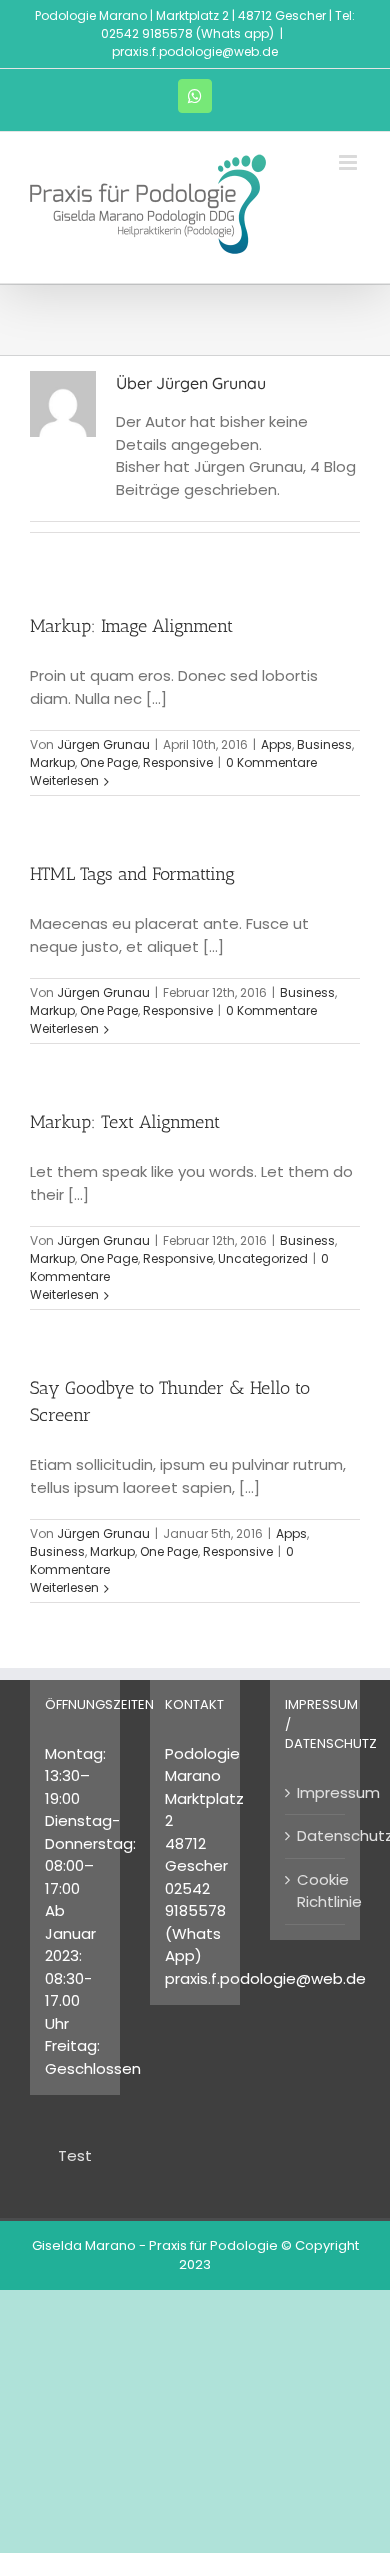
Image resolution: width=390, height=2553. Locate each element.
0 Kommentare (271, 762)
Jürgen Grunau (103, 744)
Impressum (316, 1792)
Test (75, 2155)
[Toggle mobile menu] (349, 162)
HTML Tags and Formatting (132, 874)
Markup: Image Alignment (131, 626)
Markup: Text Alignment (125, 1122)
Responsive (178, 762)
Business (324, 744)
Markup (52, 762)
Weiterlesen (64, 780)
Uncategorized (263, 1258)
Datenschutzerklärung (316, 1835)
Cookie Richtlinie (316, 1891)
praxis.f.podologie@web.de (195, 51)
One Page (109, 762)
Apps (276, 744)
